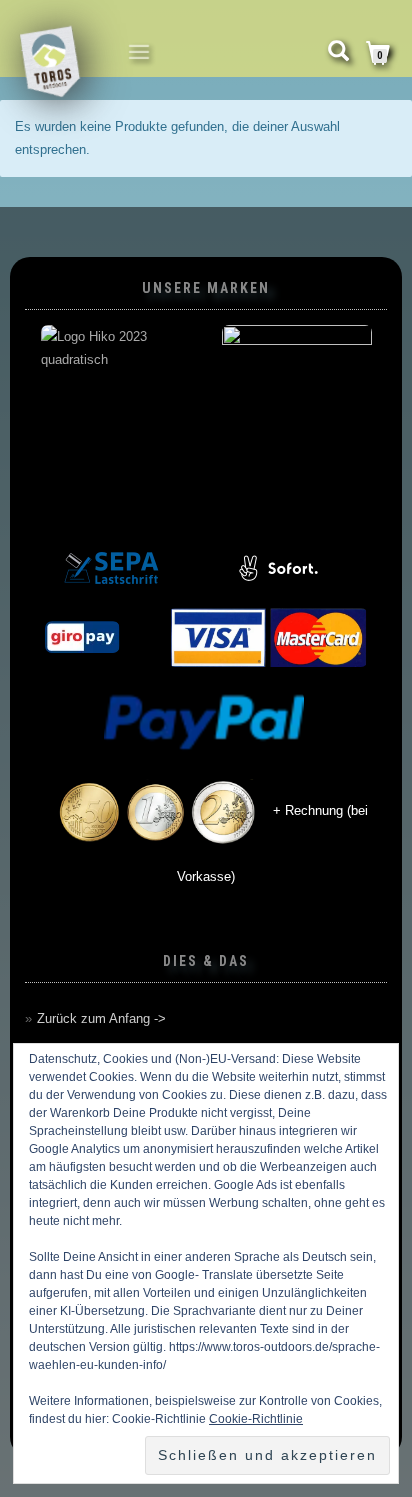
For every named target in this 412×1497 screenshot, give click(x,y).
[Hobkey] (296, 400)
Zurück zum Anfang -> (101, 1018)
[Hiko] (115, 400)
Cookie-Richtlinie (256, 1419)
